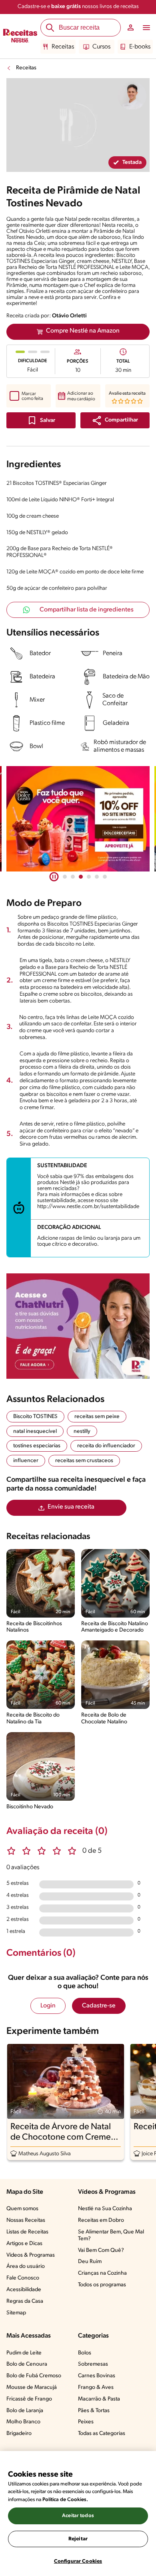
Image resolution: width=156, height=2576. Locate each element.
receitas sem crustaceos (84, 1461)
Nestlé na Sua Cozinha (105, 2209)
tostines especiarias (37, 1446)
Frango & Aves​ (96, 2387)
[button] (115, 420)
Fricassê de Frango (29, 2399)
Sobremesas (93, 2364)
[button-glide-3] (89, 877)
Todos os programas (102, 2285)
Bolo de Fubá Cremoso (34, 2376)
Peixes (86, 2422)
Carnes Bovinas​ (97, 2376)
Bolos (85, 2353)
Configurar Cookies (78, 2561)
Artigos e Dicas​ (24, 2244)
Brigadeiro (19, 2434)
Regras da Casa (25, 2301)
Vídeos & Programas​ (31, 2255)
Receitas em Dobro (101, 2220)
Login (48, 2006)
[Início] (20, 36)
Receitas (63, 47)
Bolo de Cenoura (27, 2364)
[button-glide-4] (97, 877)
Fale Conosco (23, 2278)
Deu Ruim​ (90, 2262)
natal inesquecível (35, 1431)
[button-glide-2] (81, 877)
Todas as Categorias (102, 2434)
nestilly (82, 1431)
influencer (26, 1461)
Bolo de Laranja (25, 2411)
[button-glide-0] (65, 877)
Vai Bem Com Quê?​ (101, 2250)
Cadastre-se (99, 2006)
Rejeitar (78, 2539)
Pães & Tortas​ (94, 2411)
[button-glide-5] (105, 877)
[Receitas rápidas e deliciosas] (78, 819)
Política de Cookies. (65, 2500)
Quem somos (22, 2209)
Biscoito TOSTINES (35, 1417)
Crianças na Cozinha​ (102, 2273)
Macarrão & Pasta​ (99, 2399)
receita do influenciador (106, 1446)
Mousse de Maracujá (32, 2387)
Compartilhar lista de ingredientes (87, 610)
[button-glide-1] (73, 877)
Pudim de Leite (24, 2353)
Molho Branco (23, 2422)
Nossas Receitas (26, 2220)
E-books (140, 47)
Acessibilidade (24, 2290)
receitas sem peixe (97, 1417)
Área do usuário (26, 2266)
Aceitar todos (78, 2516)
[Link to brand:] (132, 95)
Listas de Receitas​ (27, 2232)
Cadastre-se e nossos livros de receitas (78, 7)
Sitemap (16, 2313)
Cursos (101, 47)
